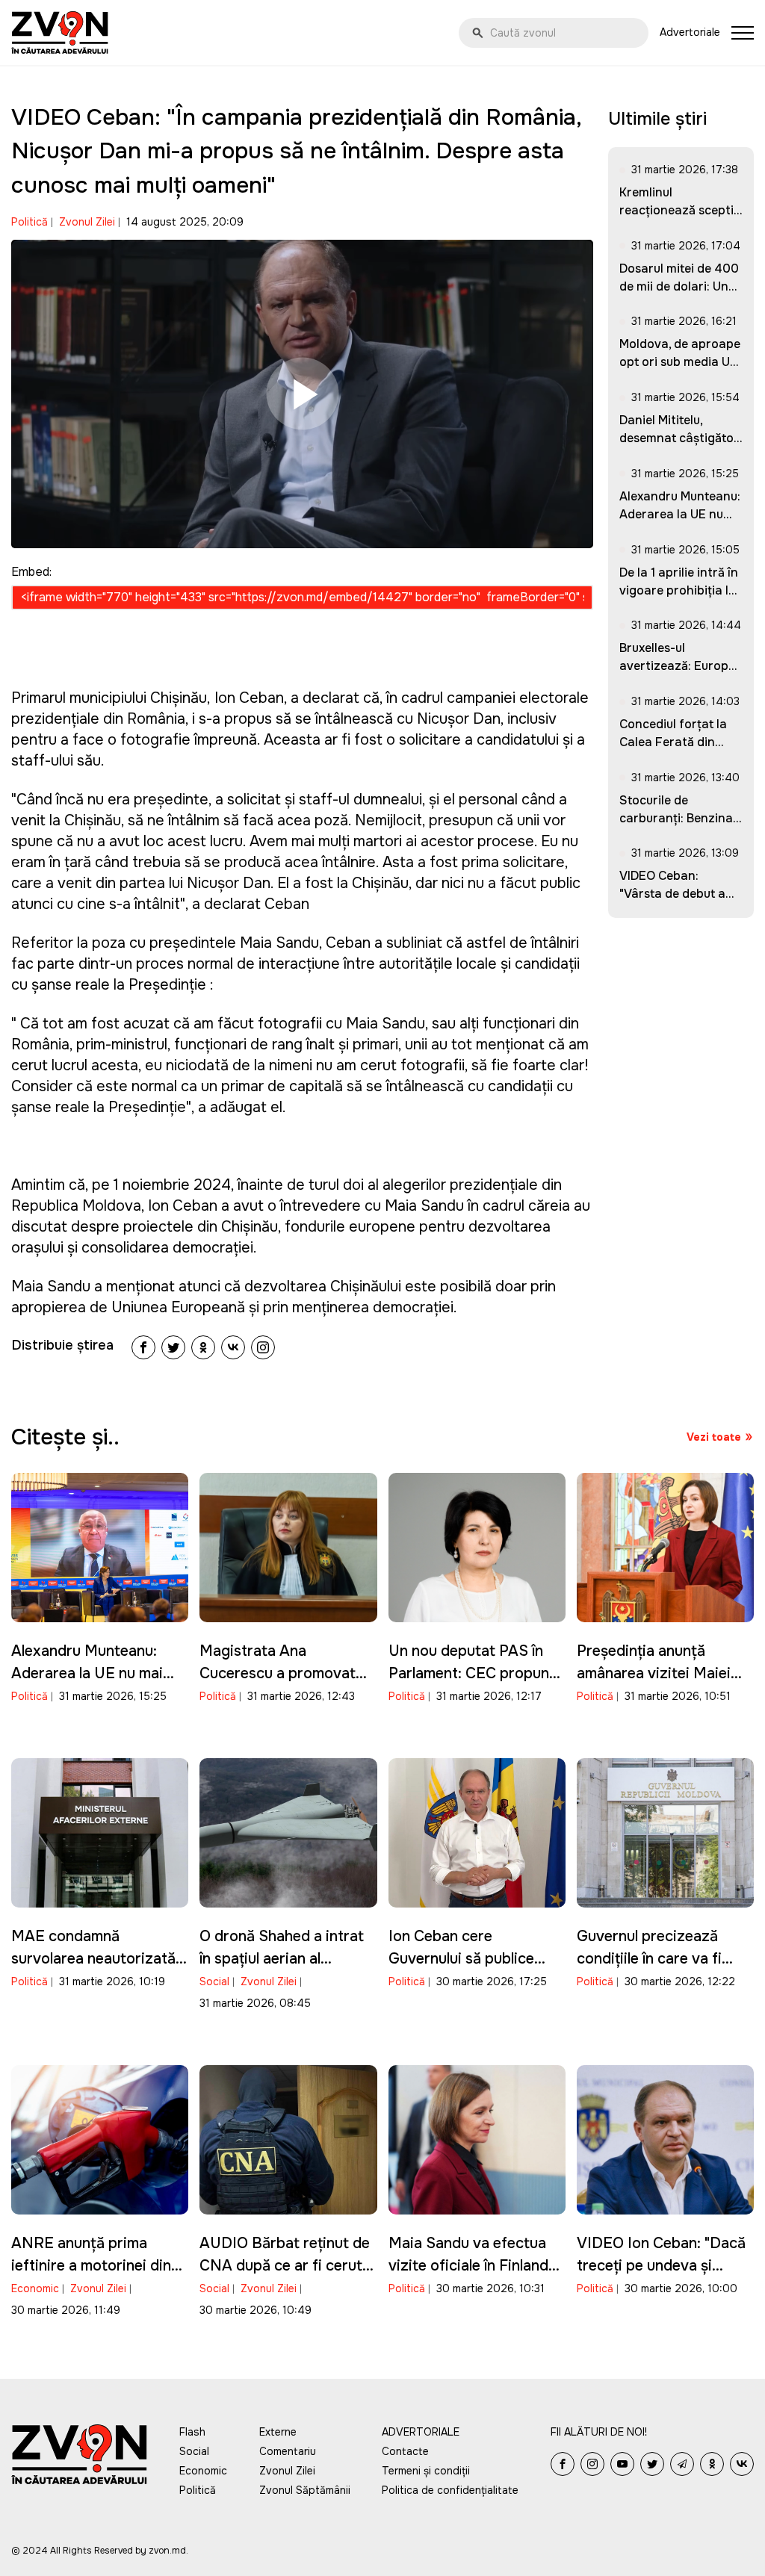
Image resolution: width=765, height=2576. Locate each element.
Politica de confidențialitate (450, 2490)
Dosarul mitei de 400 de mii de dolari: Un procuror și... (679, 286)
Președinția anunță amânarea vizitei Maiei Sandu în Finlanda (654, 1673)
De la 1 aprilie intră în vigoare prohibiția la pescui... (679, 590)
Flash (192, 2432)
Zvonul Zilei (87, 222)
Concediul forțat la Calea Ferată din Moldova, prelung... (673, 742)
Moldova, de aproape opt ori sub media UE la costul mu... (680, 362)
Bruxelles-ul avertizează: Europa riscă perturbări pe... (678, 666)
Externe (278, 2432)
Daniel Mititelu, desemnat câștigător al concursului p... (679, 438)
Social (214, 1981)
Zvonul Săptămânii (305, 2490)
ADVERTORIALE (421, 2432)
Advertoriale (690, 32)
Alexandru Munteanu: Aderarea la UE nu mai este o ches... (680, 514)
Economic (35, 2288)
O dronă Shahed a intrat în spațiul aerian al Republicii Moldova (282, 1959)
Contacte (405, 2451)
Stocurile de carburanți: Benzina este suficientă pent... (681, 818)
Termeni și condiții (426, 2471)
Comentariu (288, 2451)
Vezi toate (714, 1437)
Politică (30, 222)
